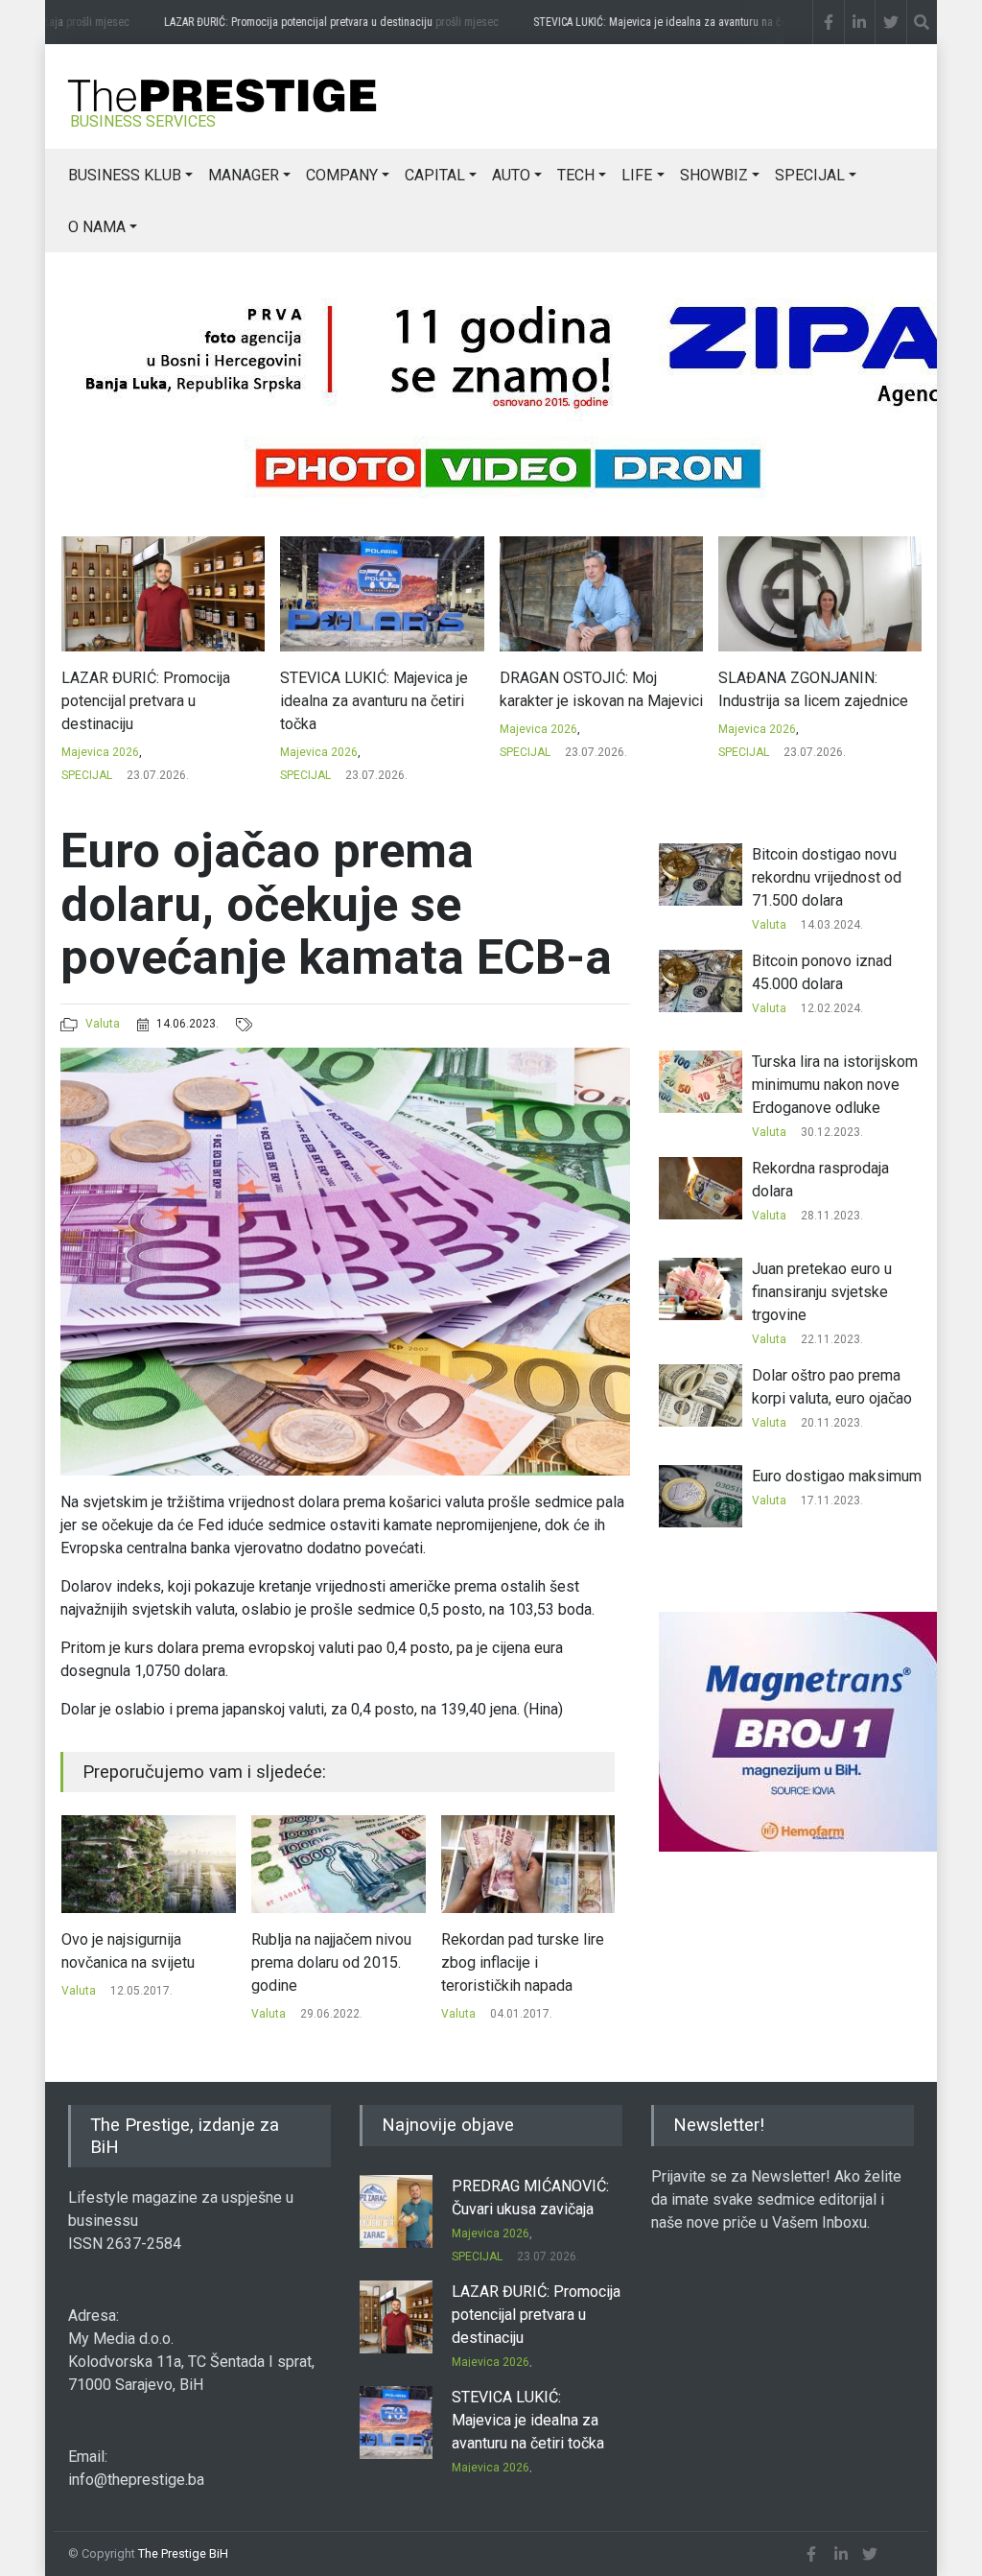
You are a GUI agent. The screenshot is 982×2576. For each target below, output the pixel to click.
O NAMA (97, 227)
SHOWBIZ (714, 175)
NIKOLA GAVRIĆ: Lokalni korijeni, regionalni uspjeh (802, 689)
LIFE (637, 175)
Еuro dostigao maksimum (837, 1476)
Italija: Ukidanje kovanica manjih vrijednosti (566, 1951)
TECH (576, 175)
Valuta (103, 1024)
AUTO (511, 175)
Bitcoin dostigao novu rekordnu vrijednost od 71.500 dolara (827, 877)
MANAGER (244, 175)
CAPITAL (435, 175)
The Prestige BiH (183, 2553)
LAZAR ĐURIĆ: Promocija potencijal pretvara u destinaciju (332, 22)
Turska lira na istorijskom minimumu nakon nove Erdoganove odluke (835, 1085)
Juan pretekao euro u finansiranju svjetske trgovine (822, 1292)
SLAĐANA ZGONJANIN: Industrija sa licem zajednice (594, 689)
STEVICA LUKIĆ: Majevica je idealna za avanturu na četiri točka (715, 22)
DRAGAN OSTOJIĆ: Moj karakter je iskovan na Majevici (382, 689)
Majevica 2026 (99, 752)
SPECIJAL (810, 175)
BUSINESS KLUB (125, 175)
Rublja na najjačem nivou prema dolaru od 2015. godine (186, 1962)
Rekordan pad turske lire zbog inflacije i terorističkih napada (377, 1962)
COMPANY (342, 175)
